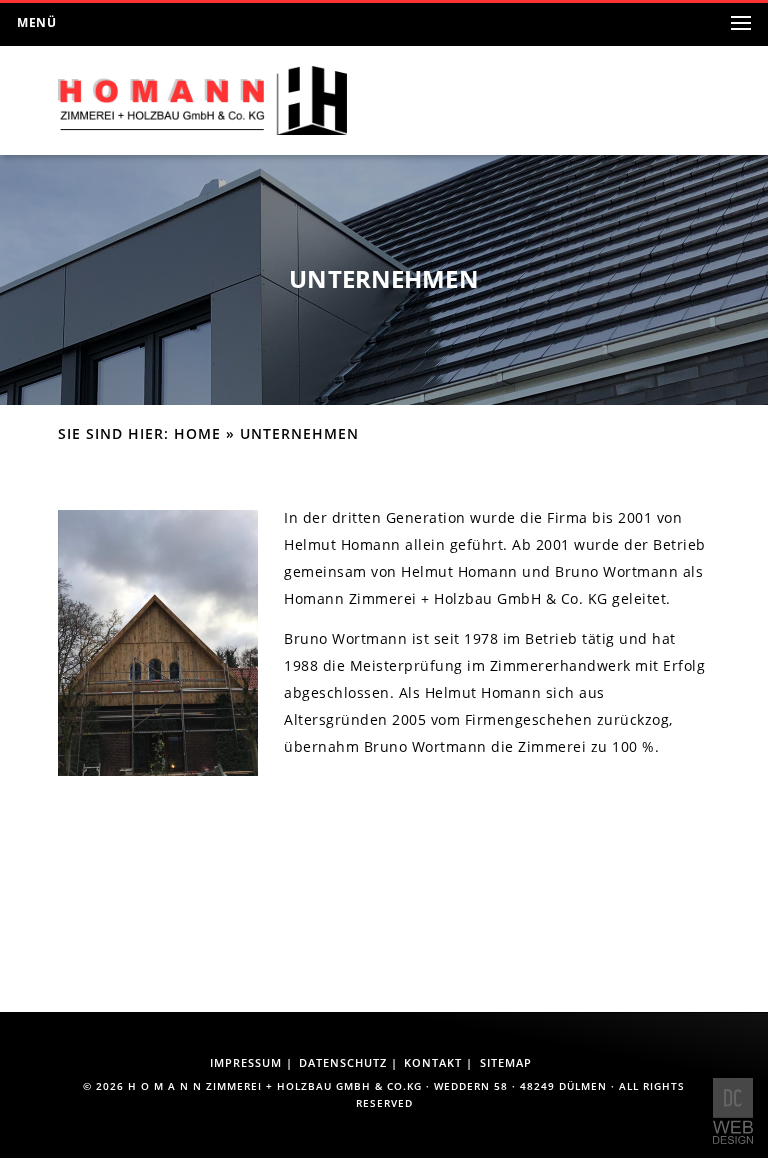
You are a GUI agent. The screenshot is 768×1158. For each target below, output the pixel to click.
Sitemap (506, 1062)
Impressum (246, 1062)
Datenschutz (343, 1062)
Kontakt (433, 1062)
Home (197, 434)
